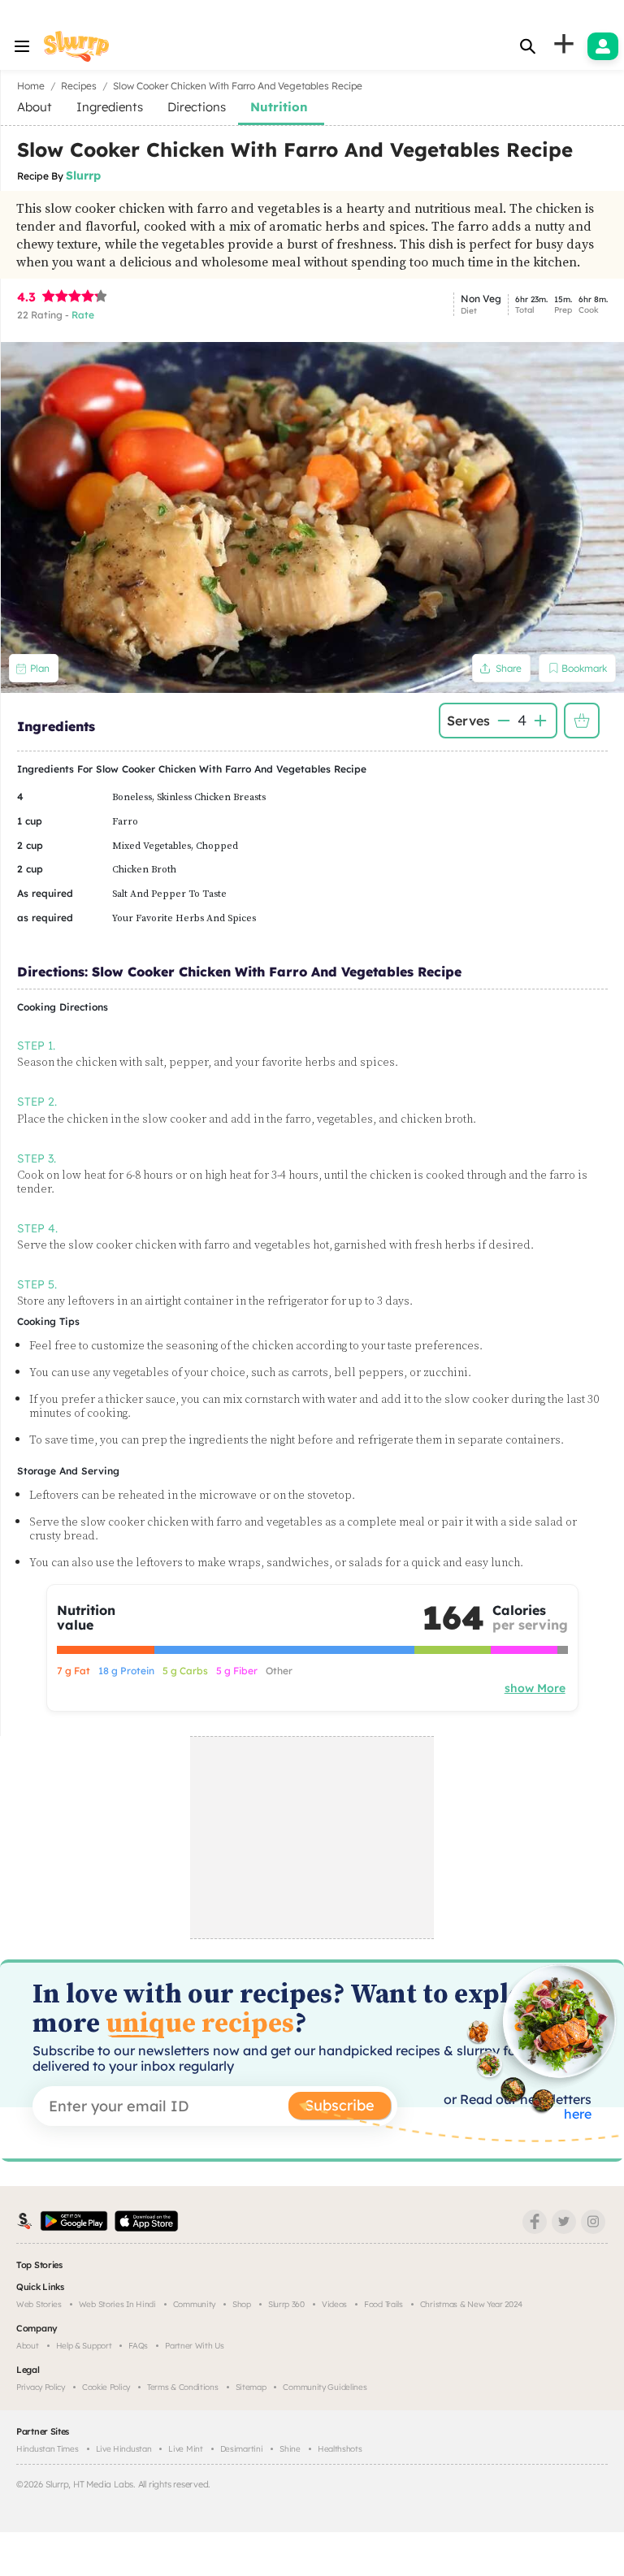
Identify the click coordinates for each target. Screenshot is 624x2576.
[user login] (603, 46)
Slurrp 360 (286, 2304)
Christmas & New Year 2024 (471, 2304)
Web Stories (39, 2304)
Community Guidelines (325, 2387)
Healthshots (340, 2449)
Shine (290, 2449)
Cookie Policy (106, 2387)
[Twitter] (564, 2222)
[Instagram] (593, 2222)
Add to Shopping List (582, 721)
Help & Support (84, 2346)
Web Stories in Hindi (117, 2304)
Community (194, 2304)
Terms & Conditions (183, 2387)
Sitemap (251, 2387)
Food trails (383, 2304)
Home (31, 86)
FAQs (138, 2346)
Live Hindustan (124, 2449)
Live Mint (185, 2449)
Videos (334, 2304)
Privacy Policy (41, 2387)
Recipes (79, 86)
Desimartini (242, 2449)
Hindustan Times (48, 2449)
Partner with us (195, 2346)
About (28, 2346)
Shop (242, 2304)
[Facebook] (535, 2222)
